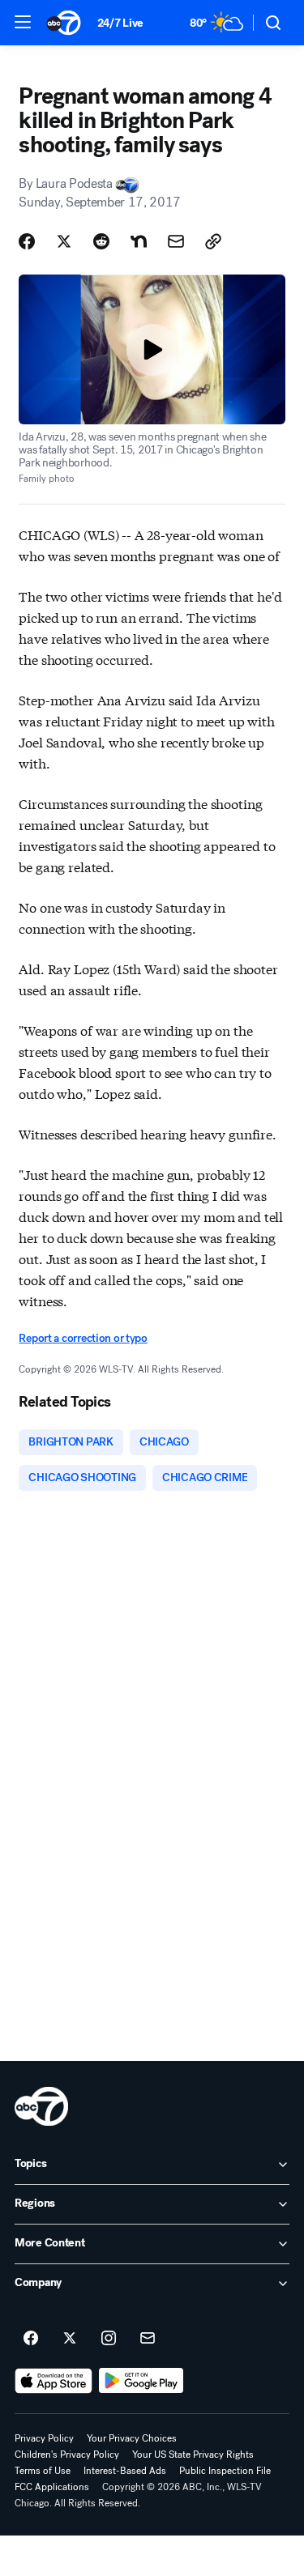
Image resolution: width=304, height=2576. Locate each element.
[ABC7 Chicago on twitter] (70, 2339)
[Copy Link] (213, 241)
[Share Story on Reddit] (101, 241)
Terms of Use (43, 2471)
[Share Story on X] (64, 241)
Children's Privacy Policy (67, 2455)
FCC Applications (52, 2487)
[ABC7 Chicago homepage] (64, 23)
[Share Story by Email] (176, 241)
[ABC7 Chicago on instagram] (109, 2339)
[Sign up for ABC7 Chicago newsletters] (148, 2339)
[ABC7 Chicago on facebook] (31, 2339)
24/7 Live (120, 23)
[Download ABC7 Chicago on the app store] (54, 2381)
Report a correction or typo (83, 1338)
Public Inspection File (225, 2471)
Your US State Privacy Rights (193, 2455)
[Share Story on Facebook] (27, 241)
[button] (23, 22)
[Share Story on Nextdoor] (139, 241)
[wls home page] (41, 2106)
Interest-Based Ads (125, 2471)
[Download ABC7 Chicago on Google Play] (141, 2381)
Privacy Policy (44, 2438)
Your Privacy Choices (132, 2438)
